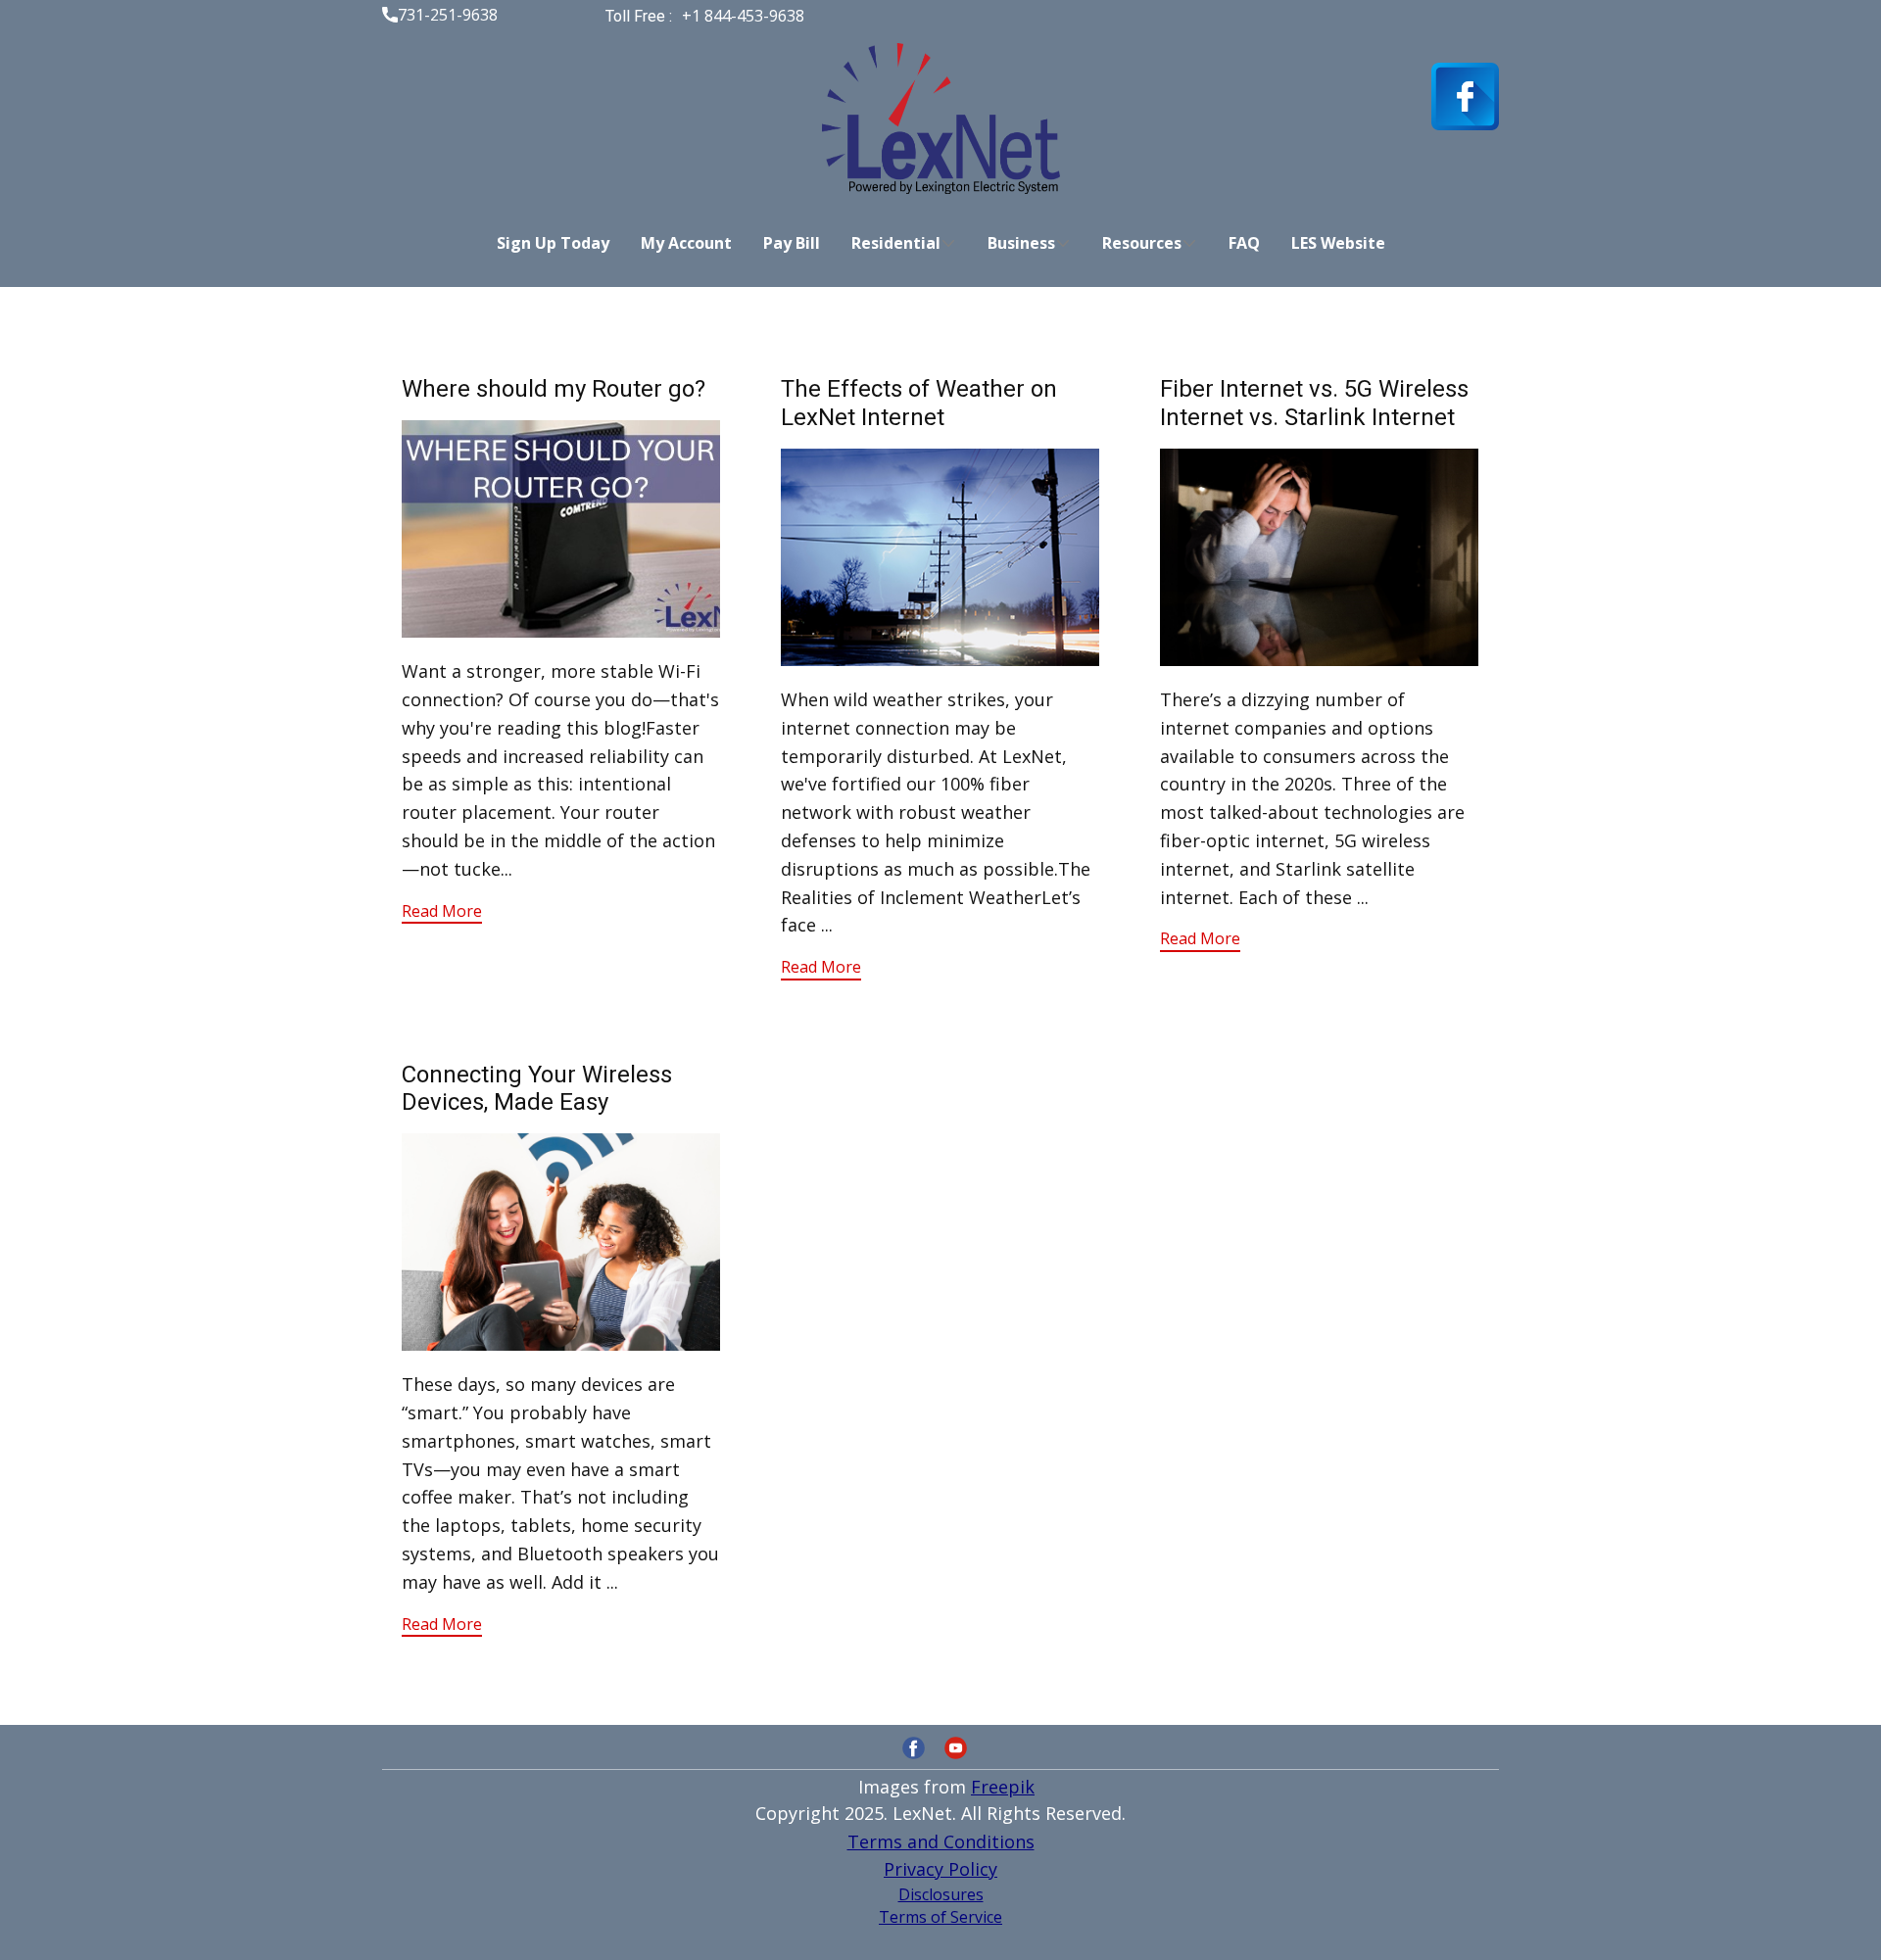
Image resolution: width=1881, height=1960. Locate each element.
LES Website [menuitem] (1338, 243)
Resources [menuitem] (1142, 243)
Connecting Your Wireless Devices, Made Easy (537, 1089)
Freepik (1003, 1787)
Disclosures (941, 1894)
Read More (442, 911)
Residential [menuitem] (896, 243)
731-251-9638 (448, 15)
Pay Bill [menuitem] (792, 243)
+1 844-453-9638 (741, 16)
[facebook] (1465, 96)
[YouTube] (956, 1748)
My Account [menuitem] (686, 243)
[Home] (941, 119)
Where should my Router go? (554, 389)
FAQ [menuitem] (1244, 243)
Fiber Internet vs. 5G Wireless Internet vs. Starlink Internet (1314, 403)
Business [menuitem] (1021, 243)
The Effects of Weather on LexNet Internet (919, 403)
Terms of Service (940, 1917)
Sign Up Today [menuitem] (553, 243)
